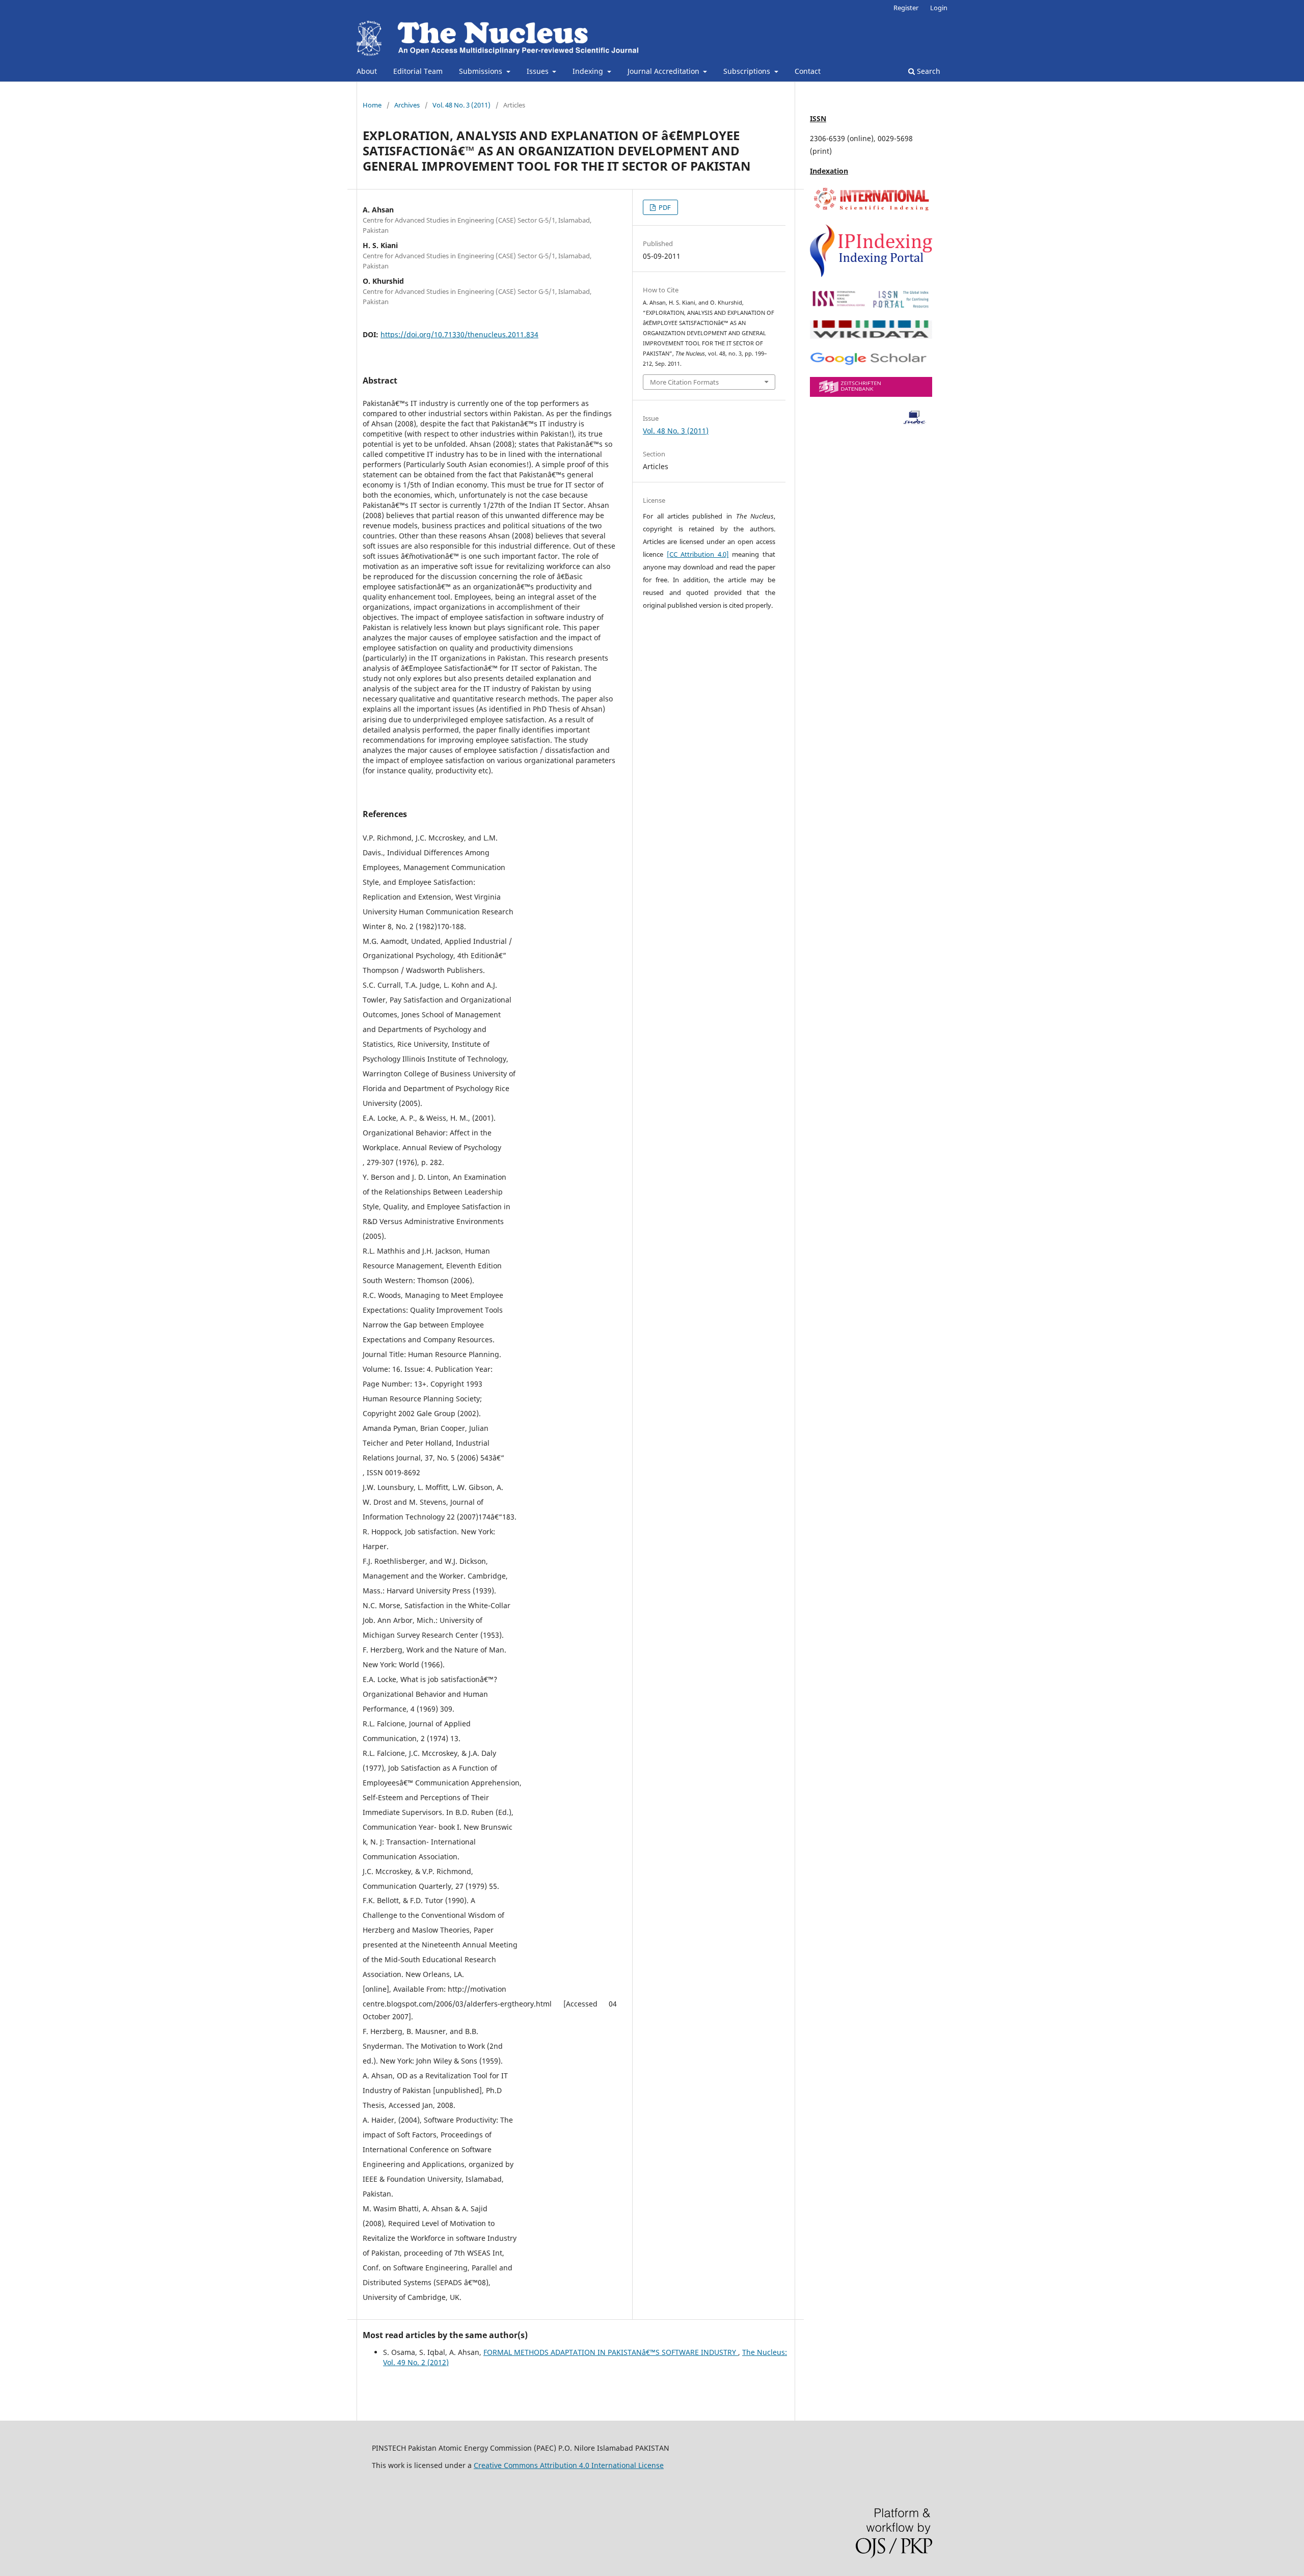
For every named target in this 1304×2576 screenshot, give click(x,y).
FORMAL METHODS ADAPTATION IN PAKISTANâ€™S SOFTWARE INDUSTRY (611, 2352)
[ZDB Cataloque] (871, 394)
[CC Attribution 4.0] (698, 554)
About (367, 71)
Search (928, 71)
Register (906, 8)
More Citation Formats (684, 382)
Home (372, 105)
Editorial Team (418, 71)
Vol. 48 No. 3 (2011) (461, 105)
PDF (664, 207)
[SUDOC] (871, 423)
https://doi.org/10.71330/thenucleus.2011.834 (459, 334)
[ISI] (871, 210)
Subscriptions (748, 71)
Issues (539, 71)
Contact (808, 71)
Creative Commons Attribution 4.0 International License (569, 2465)
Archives (407, 105)
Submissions (482, 71)
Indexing (589, 71)
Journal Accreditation (664, 71)
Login (939, 8)
